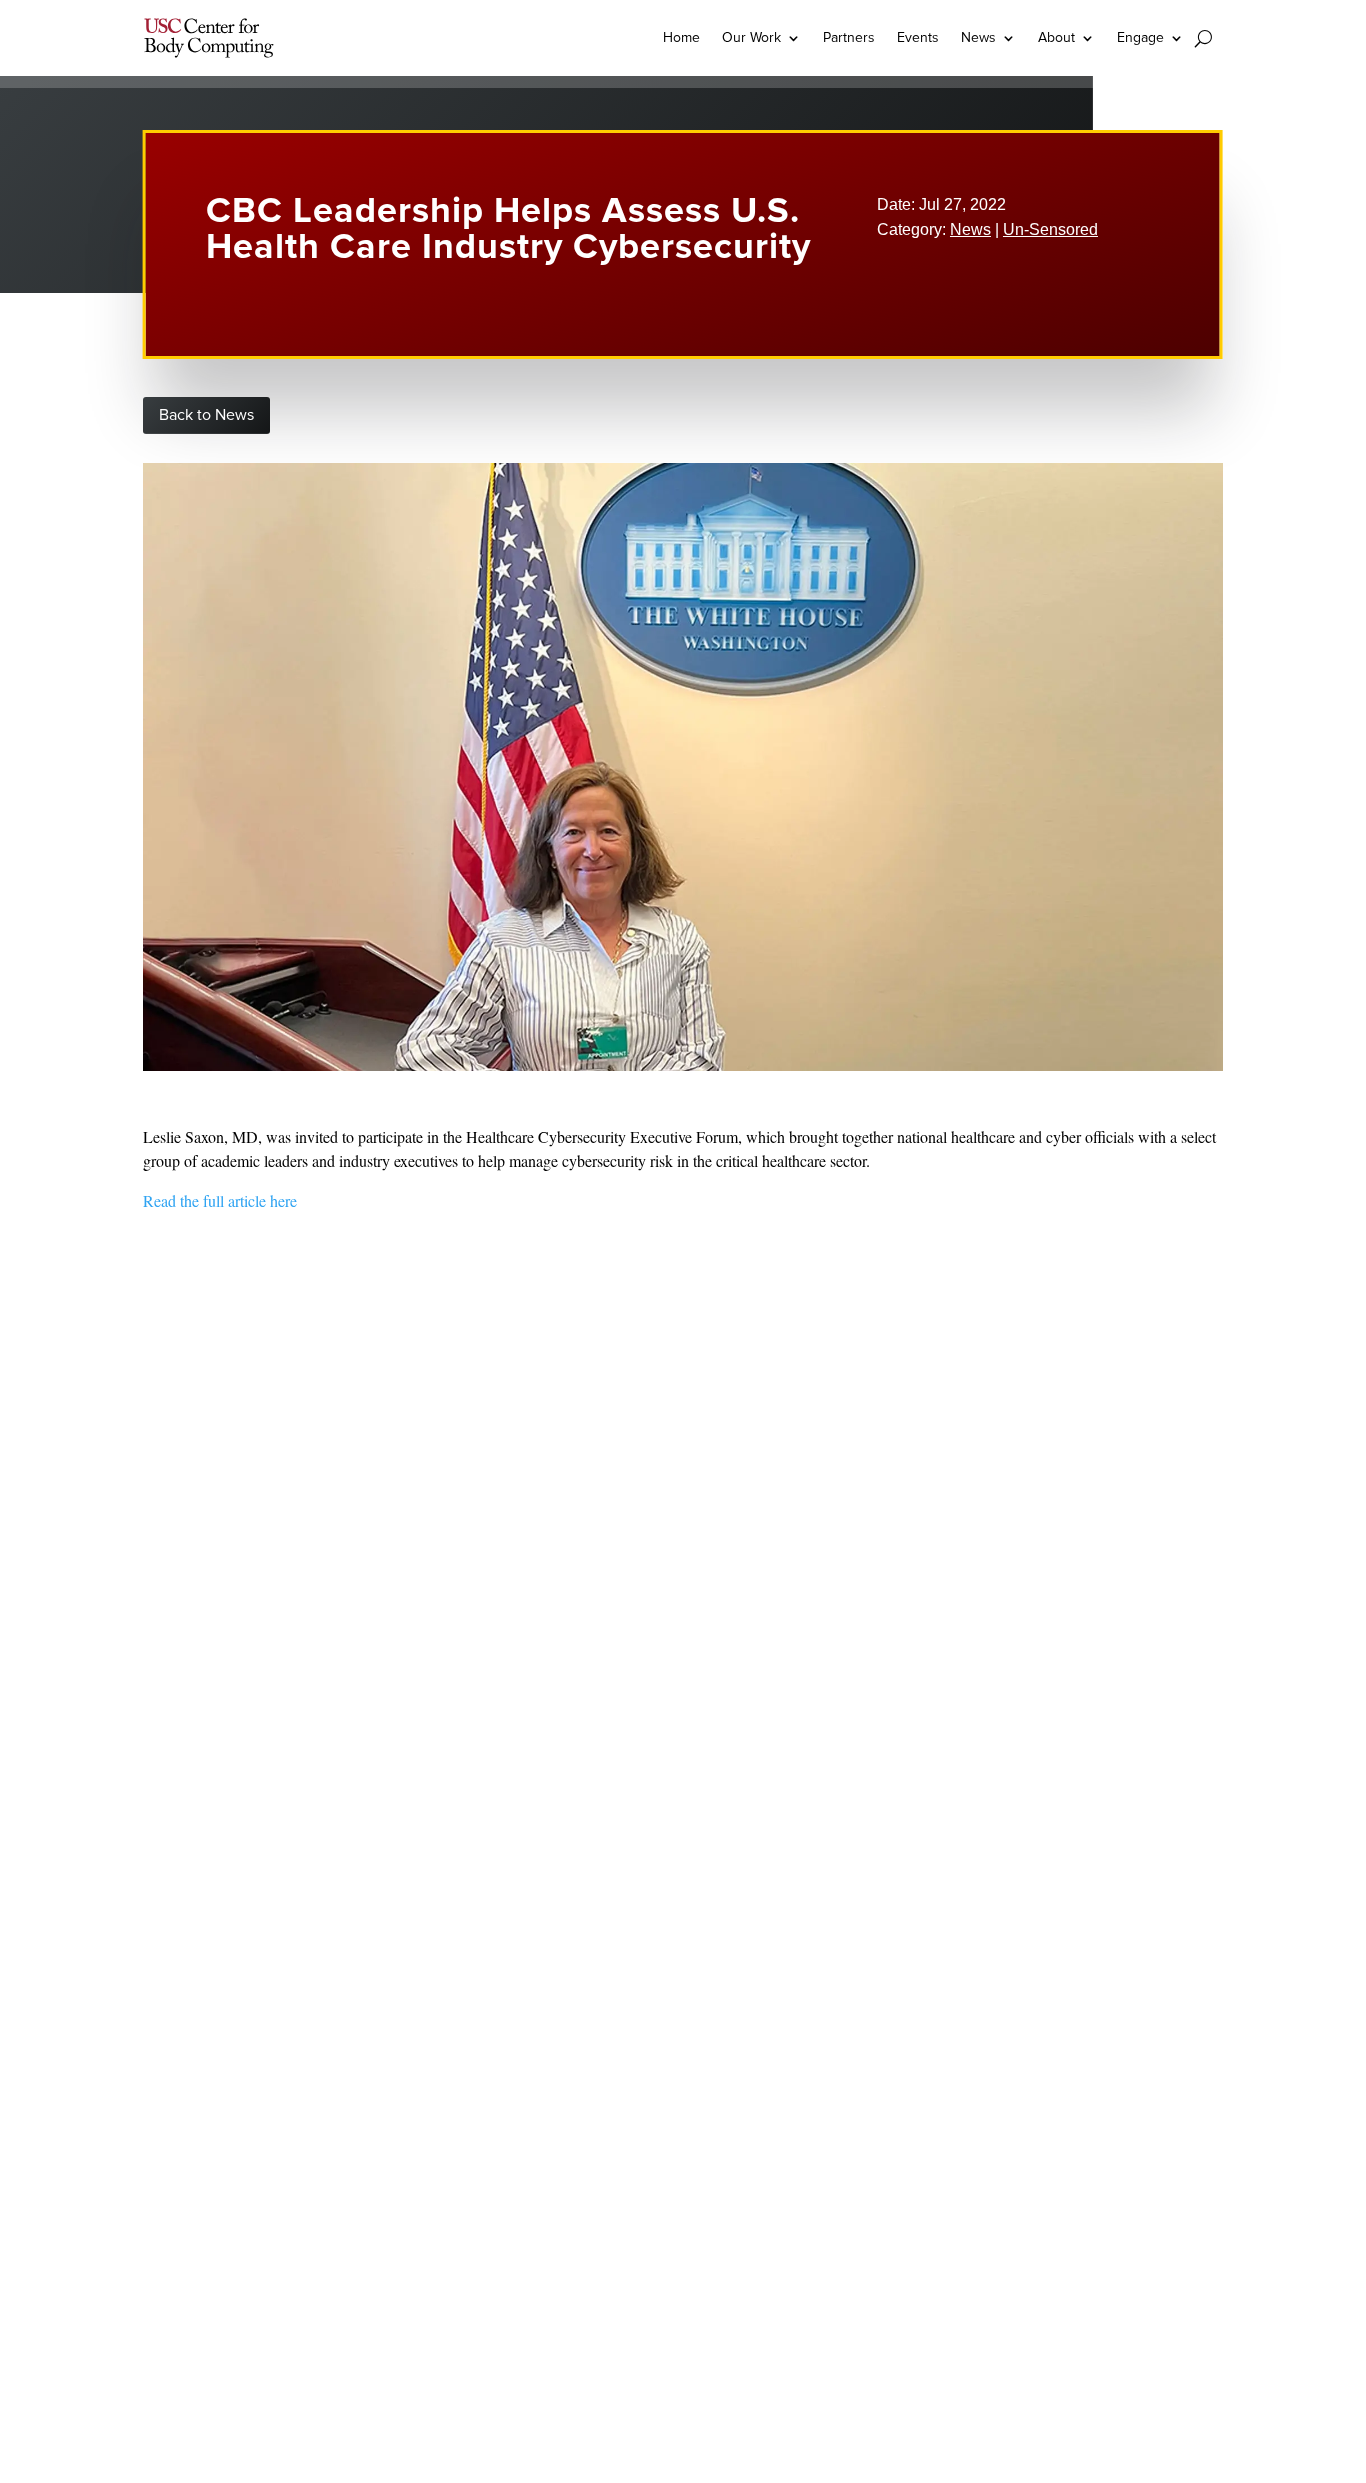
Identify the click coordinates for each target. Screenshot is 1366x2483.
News (970, 229)
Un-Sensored (1050, 229)
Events (918, 37)
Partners (849, 37)
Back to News (206, 415)
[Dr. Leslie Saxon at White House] (683, 1066)
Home (681, 37)
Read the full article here (220, 1200)
